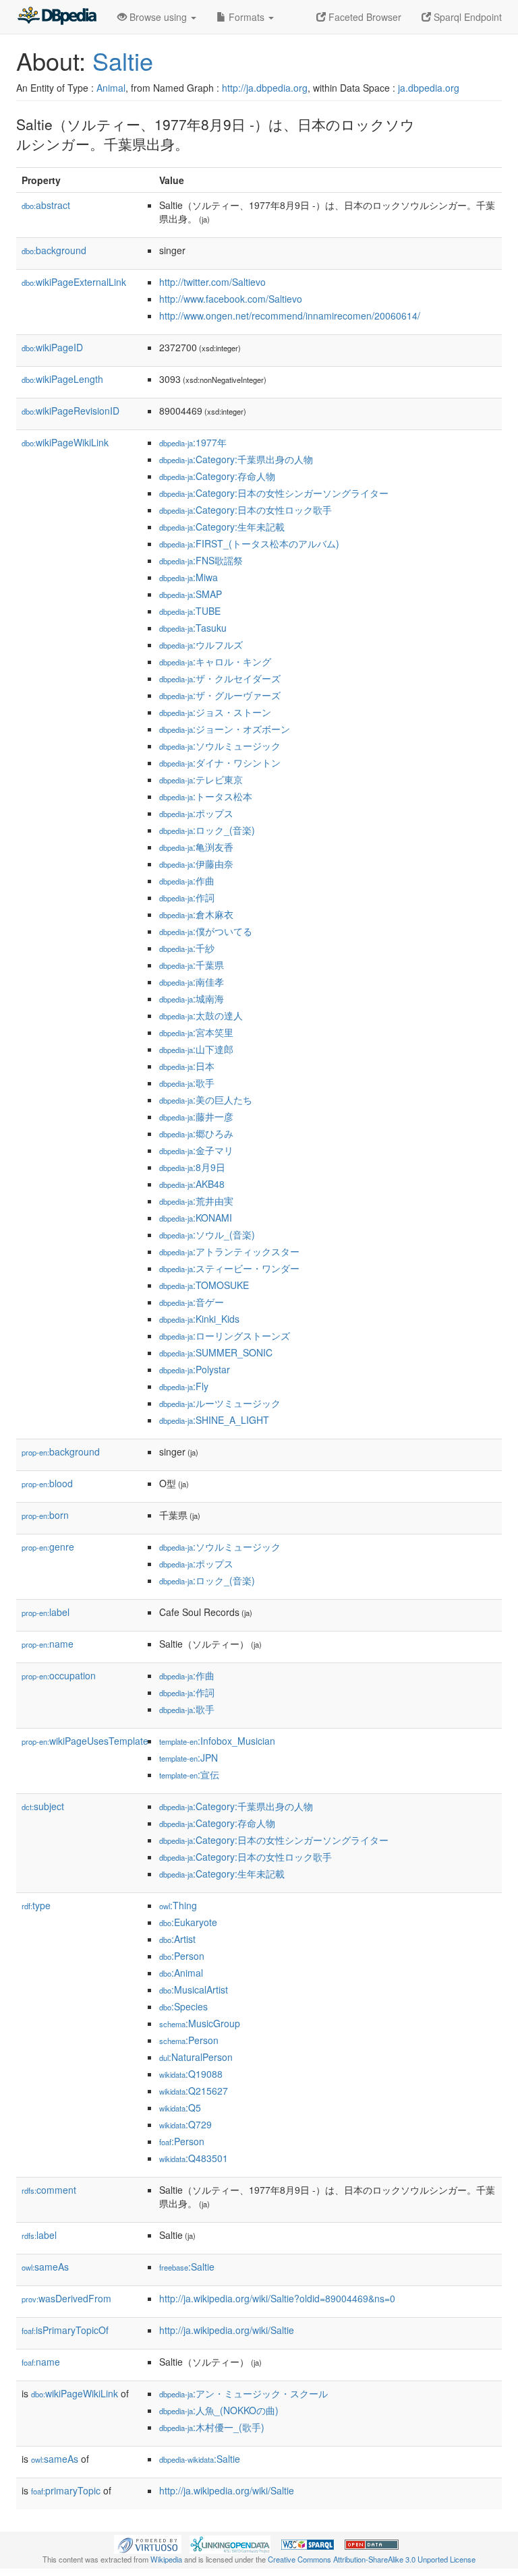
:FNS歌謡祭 (201, 560)
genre (48, 1547)
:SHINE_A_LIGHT (214, 1420)
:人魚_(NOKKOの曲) (219, 2410)
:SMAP (191, 594)
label (46, 1612)
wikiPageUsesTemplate (85, 1741)
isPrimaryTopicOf (65, 2330)
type (36, 1905)
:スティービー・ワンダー (229, 1268)
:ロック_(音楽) (207, 830)
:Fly (184, 1386)
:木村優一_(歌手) (212, 2427)
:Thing (178, 1905)
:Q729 (185, 2124)
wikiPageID (52, 347)
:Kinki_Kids (199, 1319)
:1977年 (193, 442)
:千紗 (187, 948)
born (45, 1515)
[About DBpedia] (57, 17)
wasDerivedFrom (66, 2298)
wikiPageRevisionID (70, 411)
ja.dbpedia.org (429, 88)
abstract (46, 205)
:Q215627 (194, 2091)
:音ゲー (192, 1302)
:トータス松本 (206, 796)
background (54, 250)
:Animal (181, 1973)
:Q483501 (194, 2158)
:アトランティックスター (229, 1251)
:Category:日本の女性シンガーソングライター (274, 493)
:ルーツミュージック (220, 1403)
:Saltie (187, 2267)
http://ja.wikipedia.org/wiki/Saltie (227, 2330)
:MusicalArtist (194, 1989)
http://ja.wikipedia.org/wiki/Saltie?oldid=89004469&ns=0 (277, 2298)
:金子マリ (196, 1150)
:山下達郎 (196, 1049)
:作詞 (187, 897)
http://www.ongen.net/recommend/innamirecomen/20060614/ (290, 316)
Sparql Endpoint (466, 17)
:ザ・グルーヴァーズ (220, 695)
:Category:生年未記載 (222, 527)
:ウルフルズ (201, 645)
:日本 (187, 1066)
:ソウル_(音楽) (207, 1234)
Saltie (123, 60)
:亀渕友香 (196, 847)
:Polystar (195, 1369)
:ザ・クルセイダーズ (220, 678)
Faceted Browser (364, 17)
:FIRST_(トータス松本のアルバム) (249, 543)
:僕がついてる (206, 931)
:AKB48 (192, 1184)
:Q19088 (191, 2074)
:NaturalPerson (196, 2057)
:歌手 (187, 1083)
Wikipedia (166, 2559)
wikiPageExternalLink (74, 282)
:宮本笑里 (196, 1032)
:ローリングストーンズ (225, 1336)
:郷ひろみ (196, 1133)
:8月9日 (192, 1167)
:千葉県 (192, 965)
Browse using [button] (158, 17)
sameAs (45, 2267)
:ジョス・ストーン (215, 712)
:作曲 (187, 880)
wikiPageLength (62, 379)
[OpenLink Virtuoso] (148, 2543)
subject (43, 1806)
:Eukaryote (188, 1922)
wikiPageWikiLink (65, 442)
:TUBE (190, 611)
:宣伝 (189, 1774)
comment (49, 2190)
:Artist (177, 1939)
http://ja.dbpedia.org (265, 88)
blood (47, 1483)
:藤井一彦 (196, 1116)
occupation (59, 1675)
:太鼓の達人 (201, 1015)
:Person (182, 1956)
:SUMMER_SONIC (216, 1352)
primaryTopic (66, 2490)
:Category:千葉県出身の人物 (236, 459)
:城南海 (192, 998)
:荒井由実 (196, 1201)
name (48, 1644)
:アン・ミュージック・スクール (243, 2393)
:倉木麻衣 (196, 914)
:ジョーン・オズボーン (225, 729)
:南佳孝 (192, 982)
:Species (183, 2006)
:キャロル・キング (215, 661)
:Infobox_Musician (217, 1741)
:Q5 (180, 2107)
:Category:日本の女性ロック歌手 (246, 510)
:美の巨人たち (206, 1100)
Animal (111, 88)
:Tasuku (193, 628)
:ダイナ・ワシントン (220, 762)
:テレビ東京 (201, 779)
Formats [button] (247, 17)
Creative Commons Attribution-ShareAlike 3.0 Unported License (372, 2559)
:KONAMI (196, 1218)
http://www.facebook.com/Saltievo (231, 299)
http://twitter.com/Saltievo (212, 282)
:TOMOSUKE (204, 1285)
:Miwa (189, 577)
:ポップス (196, 813)
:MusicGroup (200, 2023)
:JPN (189, 1758)
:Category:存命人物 (217, 476)
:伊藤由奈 (196, 864)
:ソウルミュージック (220, 746)
